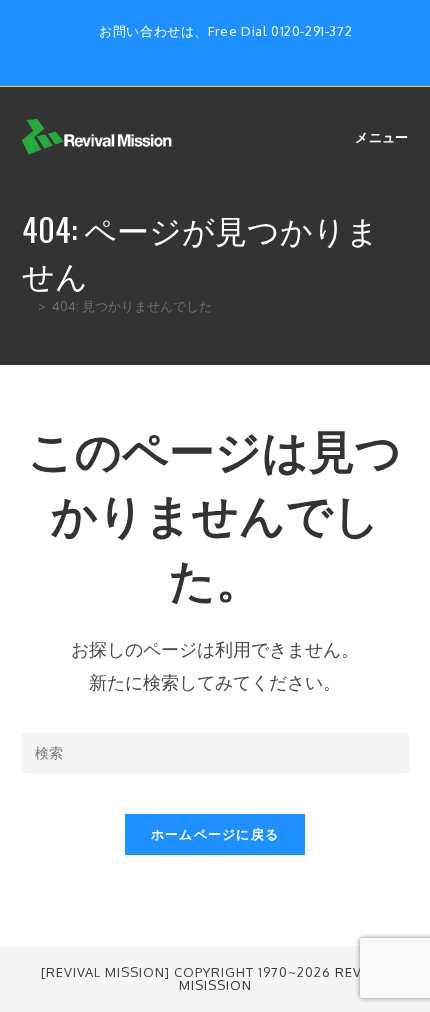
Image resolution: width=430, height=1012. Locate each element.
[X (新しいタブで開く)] (183, 52)
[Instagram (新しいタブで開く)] (229, 52)
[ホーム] (27, 306)
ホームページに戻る (215, 834)
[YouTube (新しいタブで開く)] (249, 52)
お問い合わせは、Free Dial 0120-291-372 (225, 31)
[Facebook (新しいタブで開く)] (206, 52)
